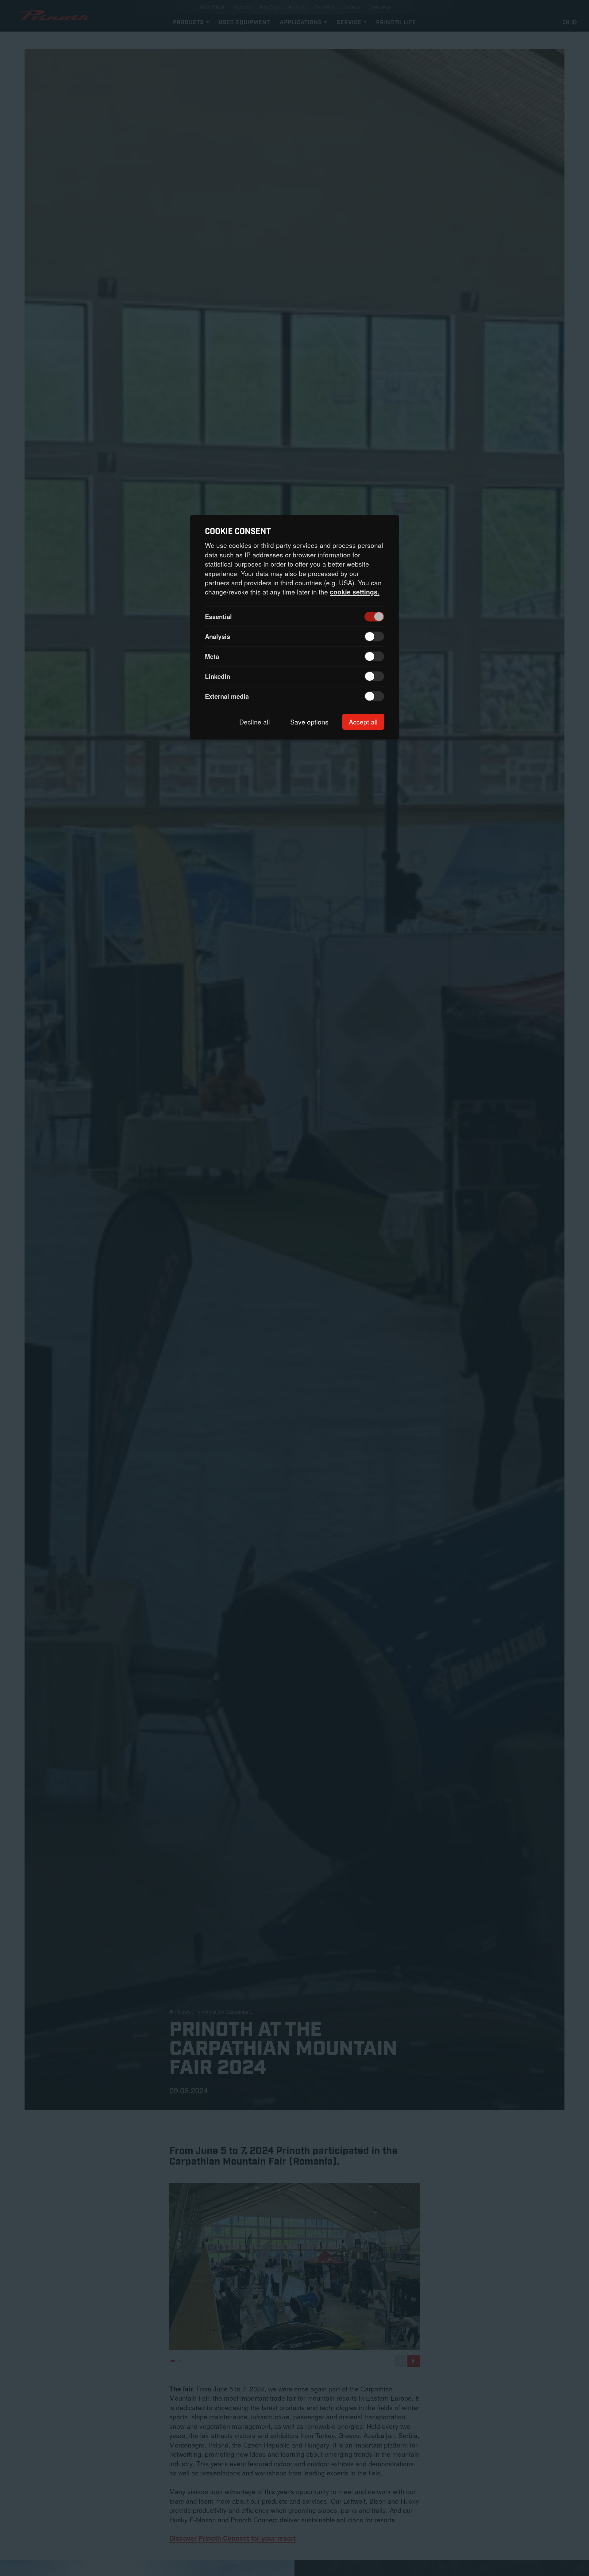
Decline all (255, 722)
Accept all (363, 722)
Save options (309, 722)
